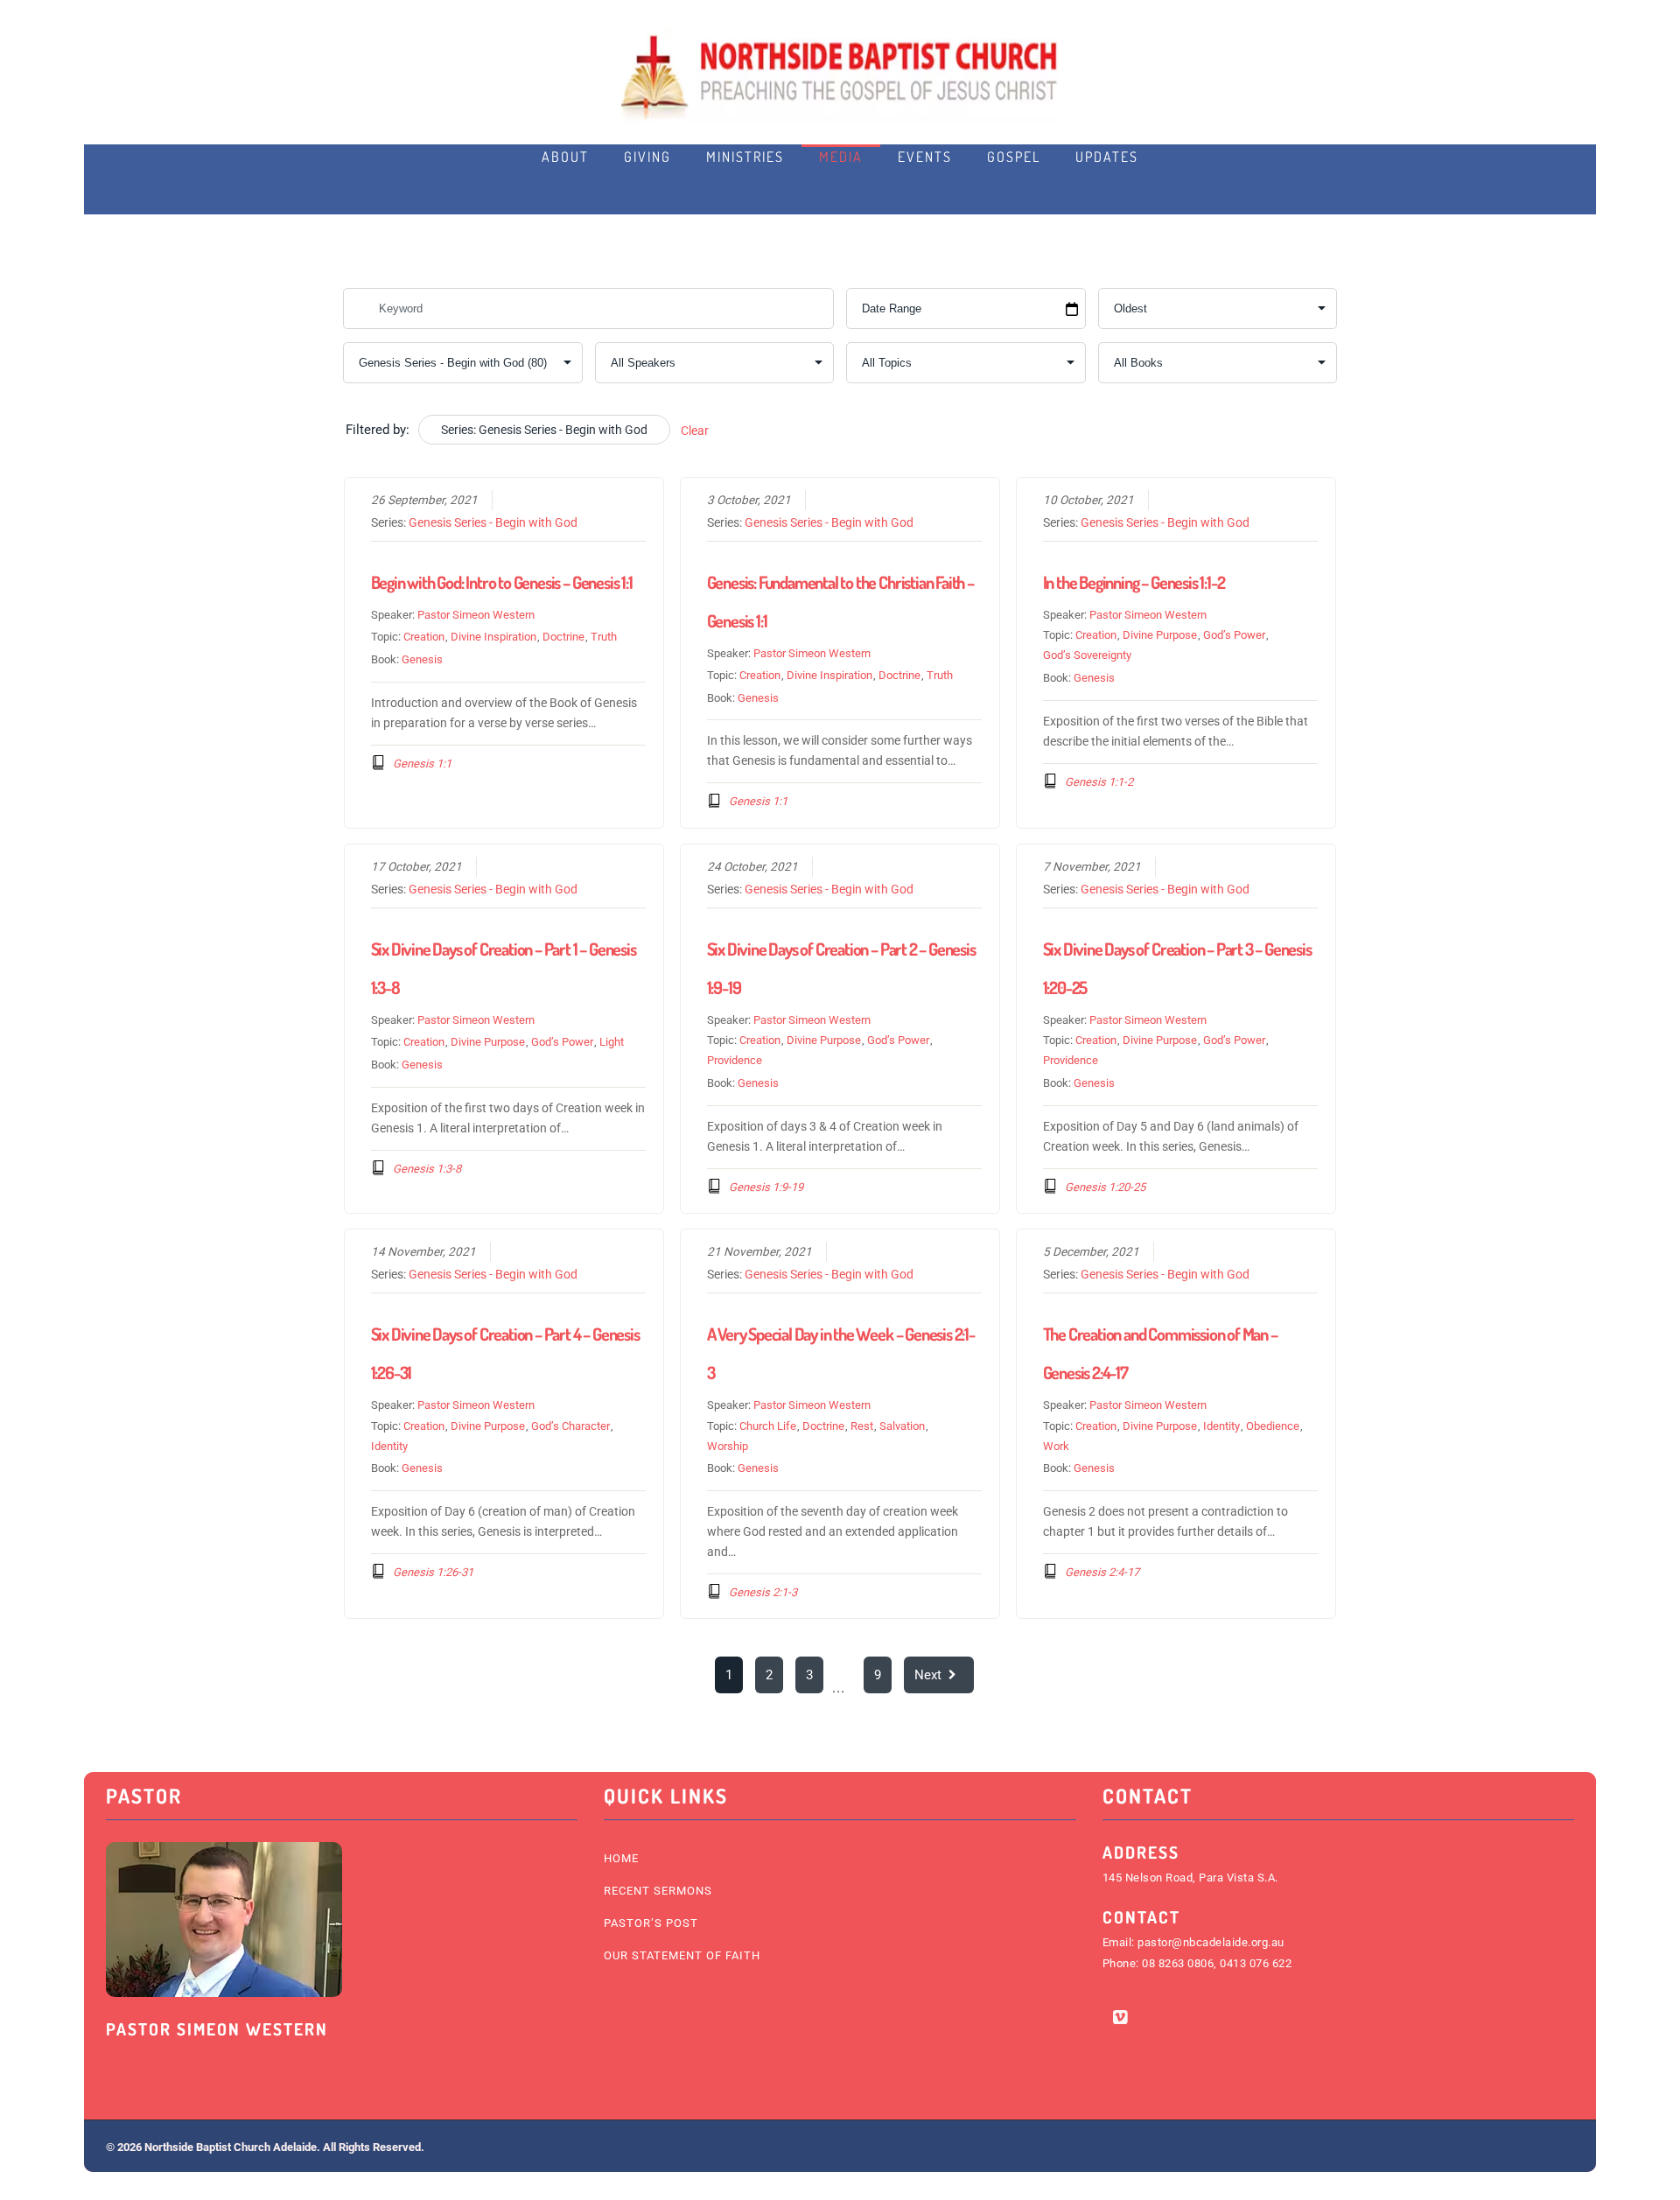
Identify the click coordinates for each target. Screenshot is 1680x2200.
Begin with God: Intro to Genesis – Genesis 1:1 (502, 582)
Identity (389, 1446)
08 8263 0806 (1178, 1963)
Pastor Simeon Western (476, 615)
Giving (647, 157)
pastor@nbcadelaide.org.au (1211, 1942)
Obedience (1273, 1426)
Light (612, 1042)
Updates (1107, 157)
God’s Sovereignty (1087, 655)
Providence (735, 1060)
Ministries (745, 157)
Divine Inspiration (493, 637)
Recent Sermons (658, 1891)
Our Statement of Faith (682, 1955)
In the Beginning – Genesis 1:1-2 (1134, 582)
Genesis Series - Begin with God (493, 522)
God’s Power (1234, 635)
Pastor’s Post (651, 1923)
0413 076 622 (1256, 1963)
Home (621, 1858)
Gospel (1014, 157)
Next (928, 1675)
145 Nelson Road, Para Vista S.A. (1190, 1878)
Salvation (902, 1426)
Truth (604, 637)
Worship (728, 1446)
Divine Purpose (1160, 635)
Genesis (422, 659)
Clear (695, 431)
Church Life (768, 1426)
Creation (424, 637)
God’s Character (570, 1426)
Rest (862, 1426)
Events (925, 157)
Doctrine (563, 637)
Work (1056, 1446)
